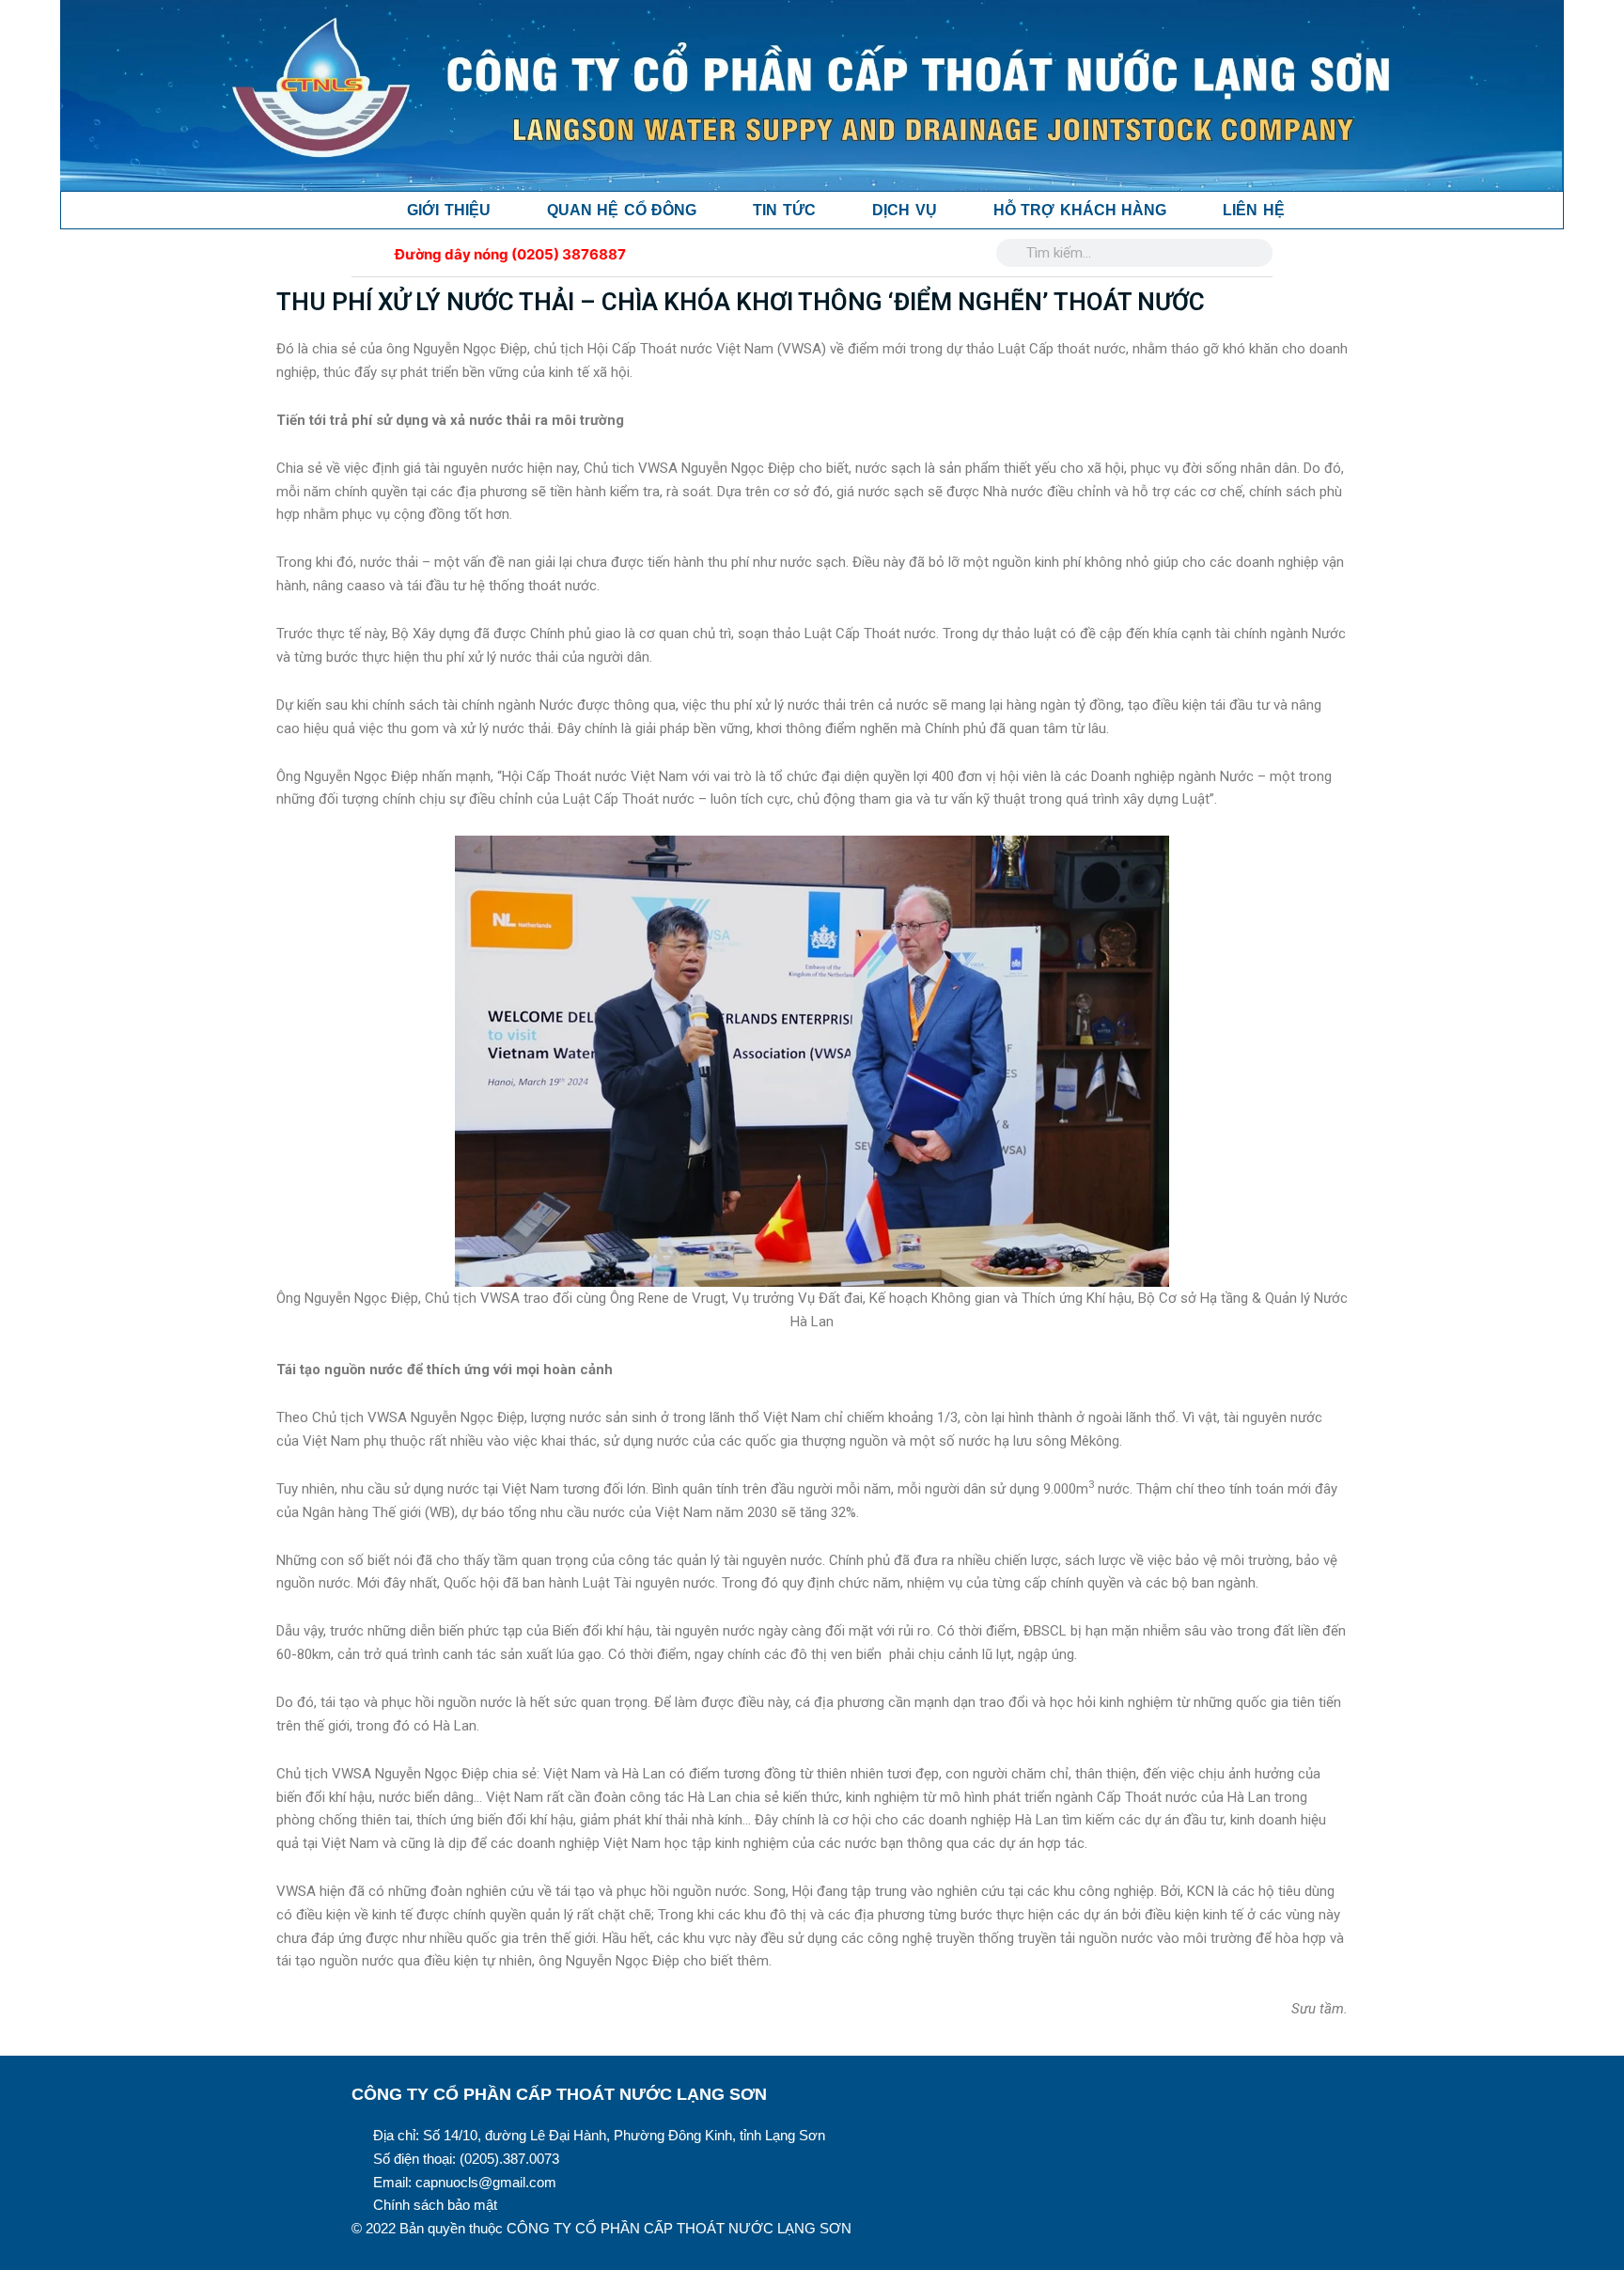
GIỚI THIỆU (449, 210)
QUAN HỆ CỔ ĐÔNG (622, 210)
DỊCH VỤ (905, 210)
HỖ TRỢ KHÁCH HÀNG (1080, 210)
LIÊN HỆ (1254, 210)
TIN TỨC (784, 210)
